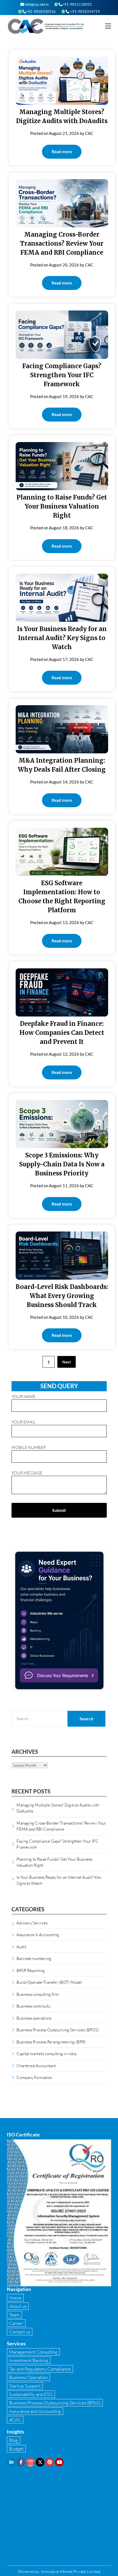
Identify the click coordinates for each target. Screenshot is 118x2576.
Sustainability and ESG (31, 2394)
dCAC (15, 2420)
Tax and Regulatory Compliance (40, 2369)
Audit (21, 1947)
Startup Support (25, 2386)
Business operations (34, 2018)
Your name (23, 1396)
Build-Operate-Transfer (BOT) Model (49, 1982)
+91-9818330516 (41, 11)
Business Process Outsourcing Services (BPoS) (55, 2403)
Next (67, 1362)
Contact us (20, 2332)
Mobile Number (29, 1447)
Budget (16, 2449)
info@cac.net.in (36, 4)
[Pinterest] (50, 2462)
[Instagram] (30, 2462)
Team (14, 2315)
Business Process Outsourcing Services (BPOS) (58, 2030)
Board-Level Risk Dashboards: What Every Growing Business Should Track (62, 1296)
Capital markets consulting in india (46, 2054)
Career (16, 2323)
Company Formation (34, 2077)
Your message (27, 1473)
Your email (24, 1422)
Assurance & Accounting (38, 1935)
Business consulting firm (38, 1994)
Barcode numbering (34, 1958)
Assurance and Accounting (35, 2411)
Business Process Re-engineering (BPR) (51, 2042)
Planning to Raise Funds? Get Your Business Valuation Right (62, 506)
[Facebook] (21, 2462)
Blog (14, 2440)
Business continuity (33, 2006)
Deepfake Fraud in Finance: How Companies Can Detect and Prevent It (62, 1033)
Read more (62, 152)
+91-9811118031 (77, 4)
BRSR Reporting (31, 1970)
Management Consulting (33, 2352)
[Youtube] (59, 2462)
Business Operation (28, 2377)
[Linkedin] (11, 2462)
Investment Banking (29, 2360)
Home (15, 2298)
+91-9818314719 (85, 11)
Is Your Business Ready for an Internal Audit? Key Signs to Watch (62, 638)
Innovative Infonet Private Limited (71, 2571)
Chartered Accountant (36, 2066)
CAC (89, 133)
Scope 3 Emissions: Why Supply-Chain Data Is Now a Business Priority (62, 1164)
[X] (40, 2462)
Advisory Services (32, 1923)
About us (18, 2306)
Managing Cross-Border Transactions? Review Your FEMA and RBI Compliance (62, 243)
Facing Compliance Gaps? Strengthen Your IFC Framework (62, 375)
